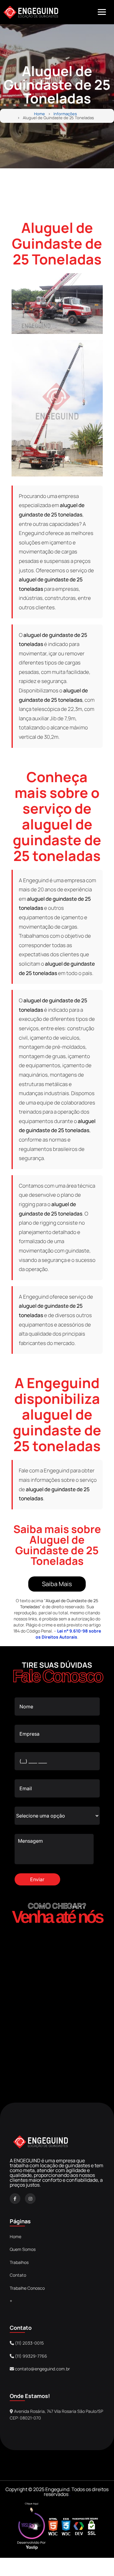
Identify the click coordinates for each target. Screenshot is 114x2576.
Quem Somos (23, 2249)
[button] (102, 12)
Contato (18, 2275)
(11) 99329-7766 (31, 2356)
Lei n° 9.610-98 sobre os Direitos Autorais (68, 1634)
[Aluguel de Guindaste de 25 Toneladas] (57, 304)
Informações (65, 114)
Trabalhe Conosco (27, 2288)
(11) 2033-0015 (29, 2343)
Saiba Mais (57, 1584)
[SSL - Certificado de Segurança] (92, 2527)
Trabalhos (19, 2262)
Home (40, 114)
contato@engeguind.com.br (42, 2369)
